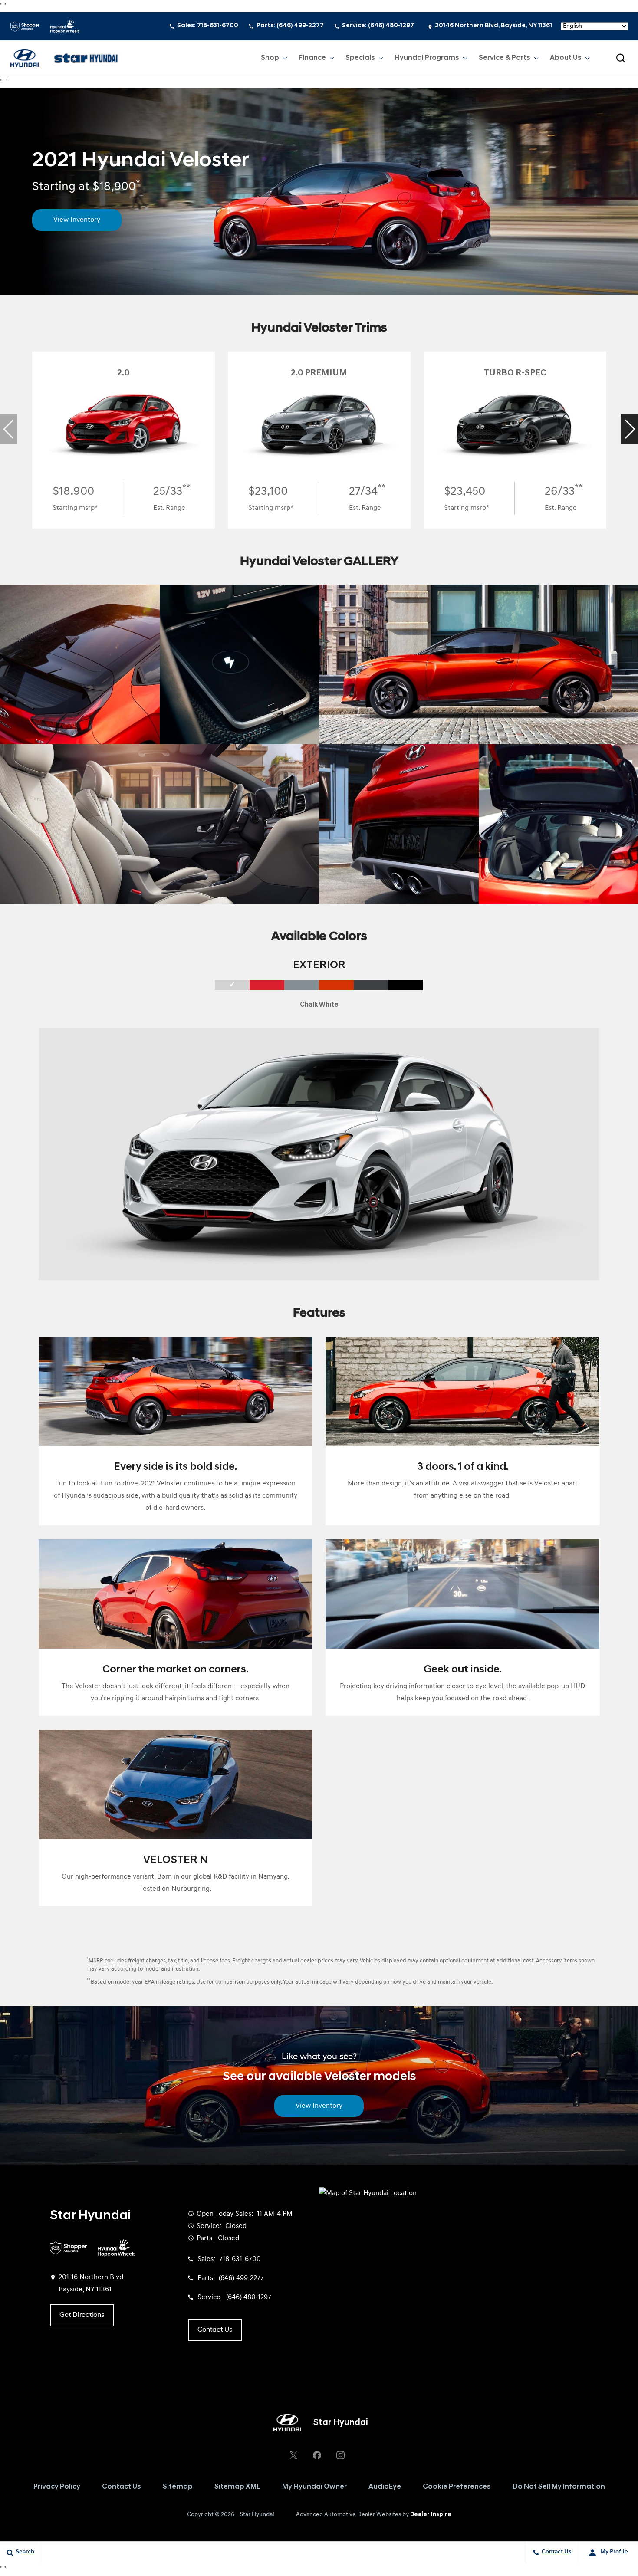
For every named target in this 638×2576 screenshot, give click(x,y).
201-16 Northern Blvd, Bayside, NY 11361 (493, 26)
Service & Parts (505, 58)
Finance (312, 58)
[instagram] (340, 2455)
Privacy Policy (57, 2487)
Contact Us (122, 2487)
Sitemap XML (237, 2487)
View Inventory (77, 220)
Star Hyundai (257, 2515)
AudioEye (385, 2487)
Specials (360, 58)
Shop (270, 58)
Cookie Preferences (457, 2487)
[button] (621, 58)
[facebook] (317, 2455)
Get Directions (82, 2315)
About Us (566, 58)
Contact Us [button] (215, 2330)
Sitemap (178, 2487)
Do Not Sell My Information (559, 2487)
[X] (293, 2455)
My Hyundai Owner (314, 2487)
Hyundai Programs (427, 58)
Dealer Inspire (431, 2515)
